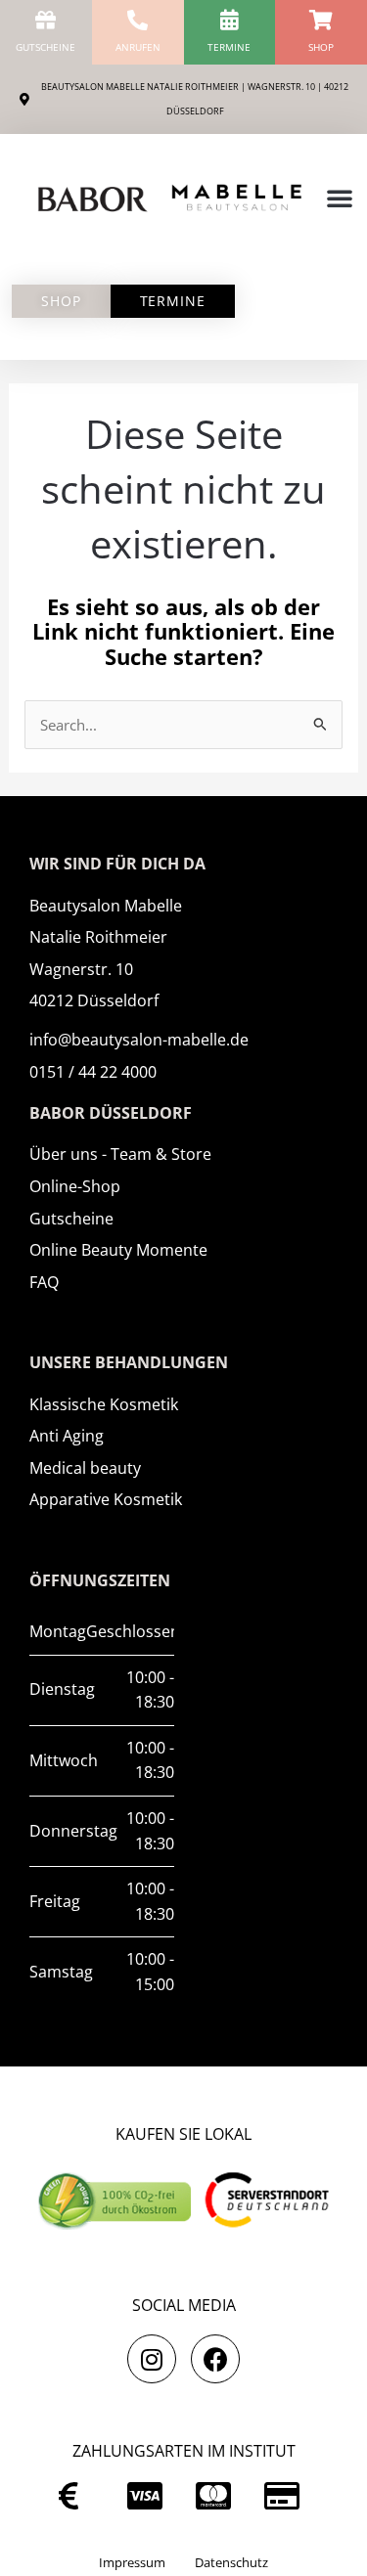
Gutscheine (46, 47)
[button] (340, 198)
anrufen (138, 47)
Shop (321, 47)
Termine (229, 47)
